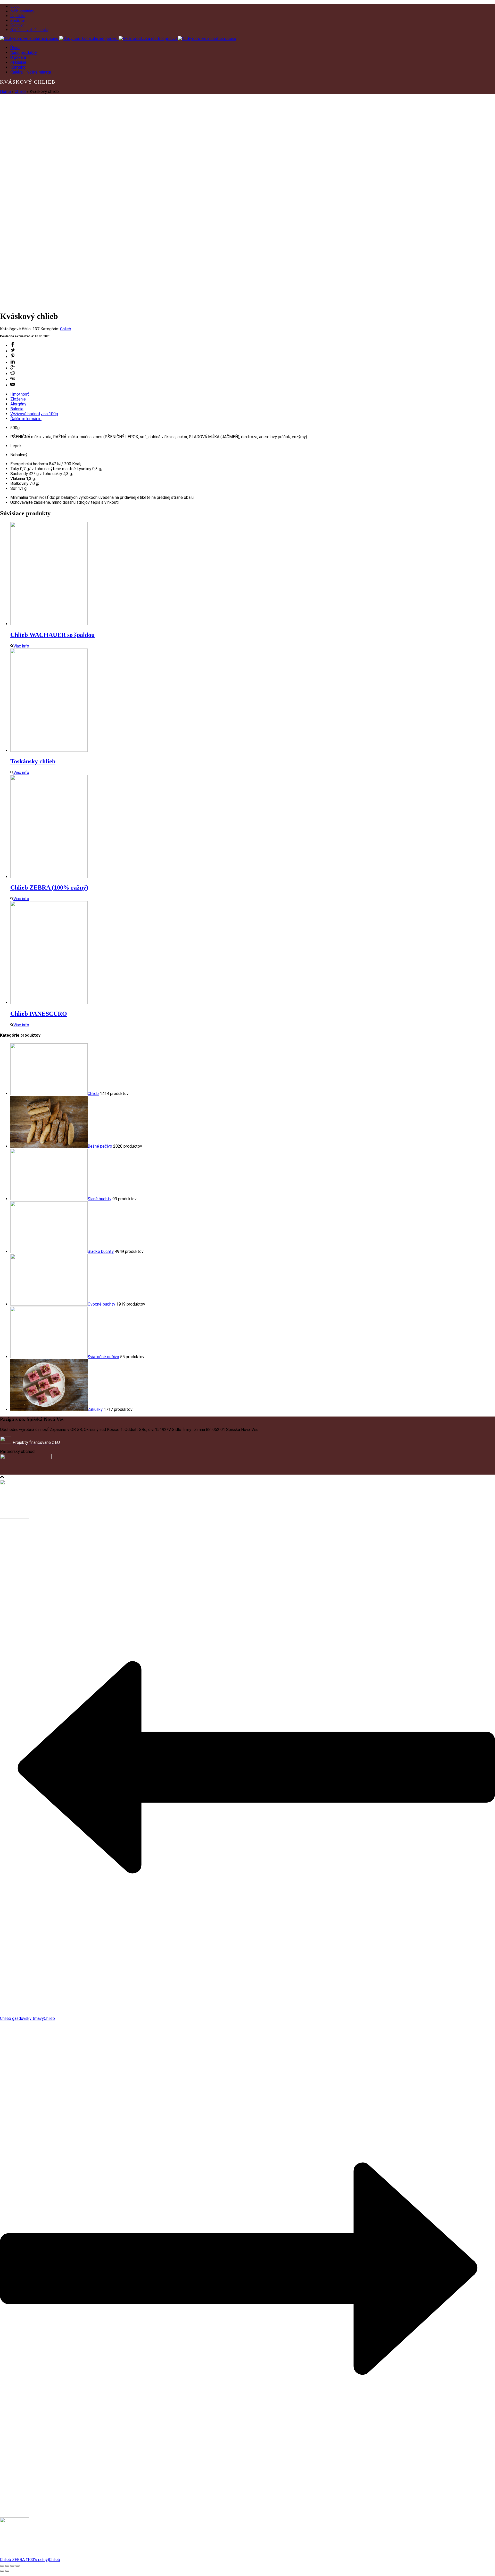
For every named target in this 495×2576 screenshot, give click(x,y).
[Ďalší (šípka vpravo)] (7, 2571)
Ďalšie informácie (26, 419)
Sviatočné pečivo (103, 1357)
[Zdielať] (7, 2566)
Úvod (15, 6)
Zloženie (18, 399)
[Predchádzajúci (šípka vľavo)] (2, 2571)
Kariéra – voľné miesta (29, 30)
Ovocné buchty (101, 1304)
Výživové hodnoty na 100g (34, 414)
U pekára (18, 16)
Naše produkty (22, 11)
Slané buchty (100, 1199)
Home (5, 91)
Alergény (18, 404)
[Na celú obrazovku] (12, 2566)
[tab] (253, 394)
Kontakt (17, 25)
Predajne (17, 20)
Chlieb (20, 91)
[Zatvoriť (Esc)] (2, 2566)
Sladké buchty (101, 1251)
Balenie (17, 409)
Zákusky (95, 1409)
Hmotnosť (20, 394)
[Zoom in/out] (18, 2566)
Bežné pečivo (100, 1146)
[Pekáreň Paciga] (118, 39)
